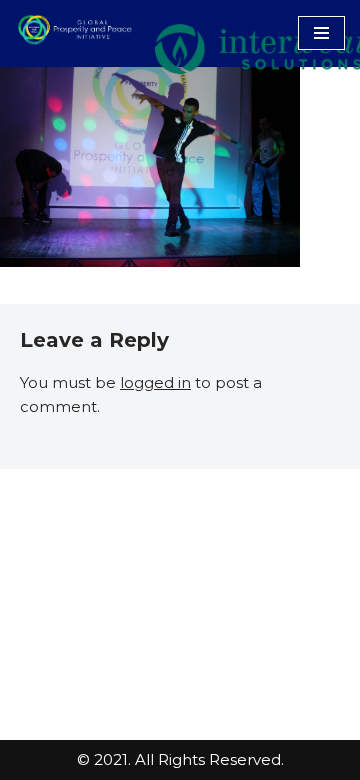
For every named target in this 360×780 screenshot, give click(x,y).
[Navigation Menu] (321, 33)
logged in (155, 382)
